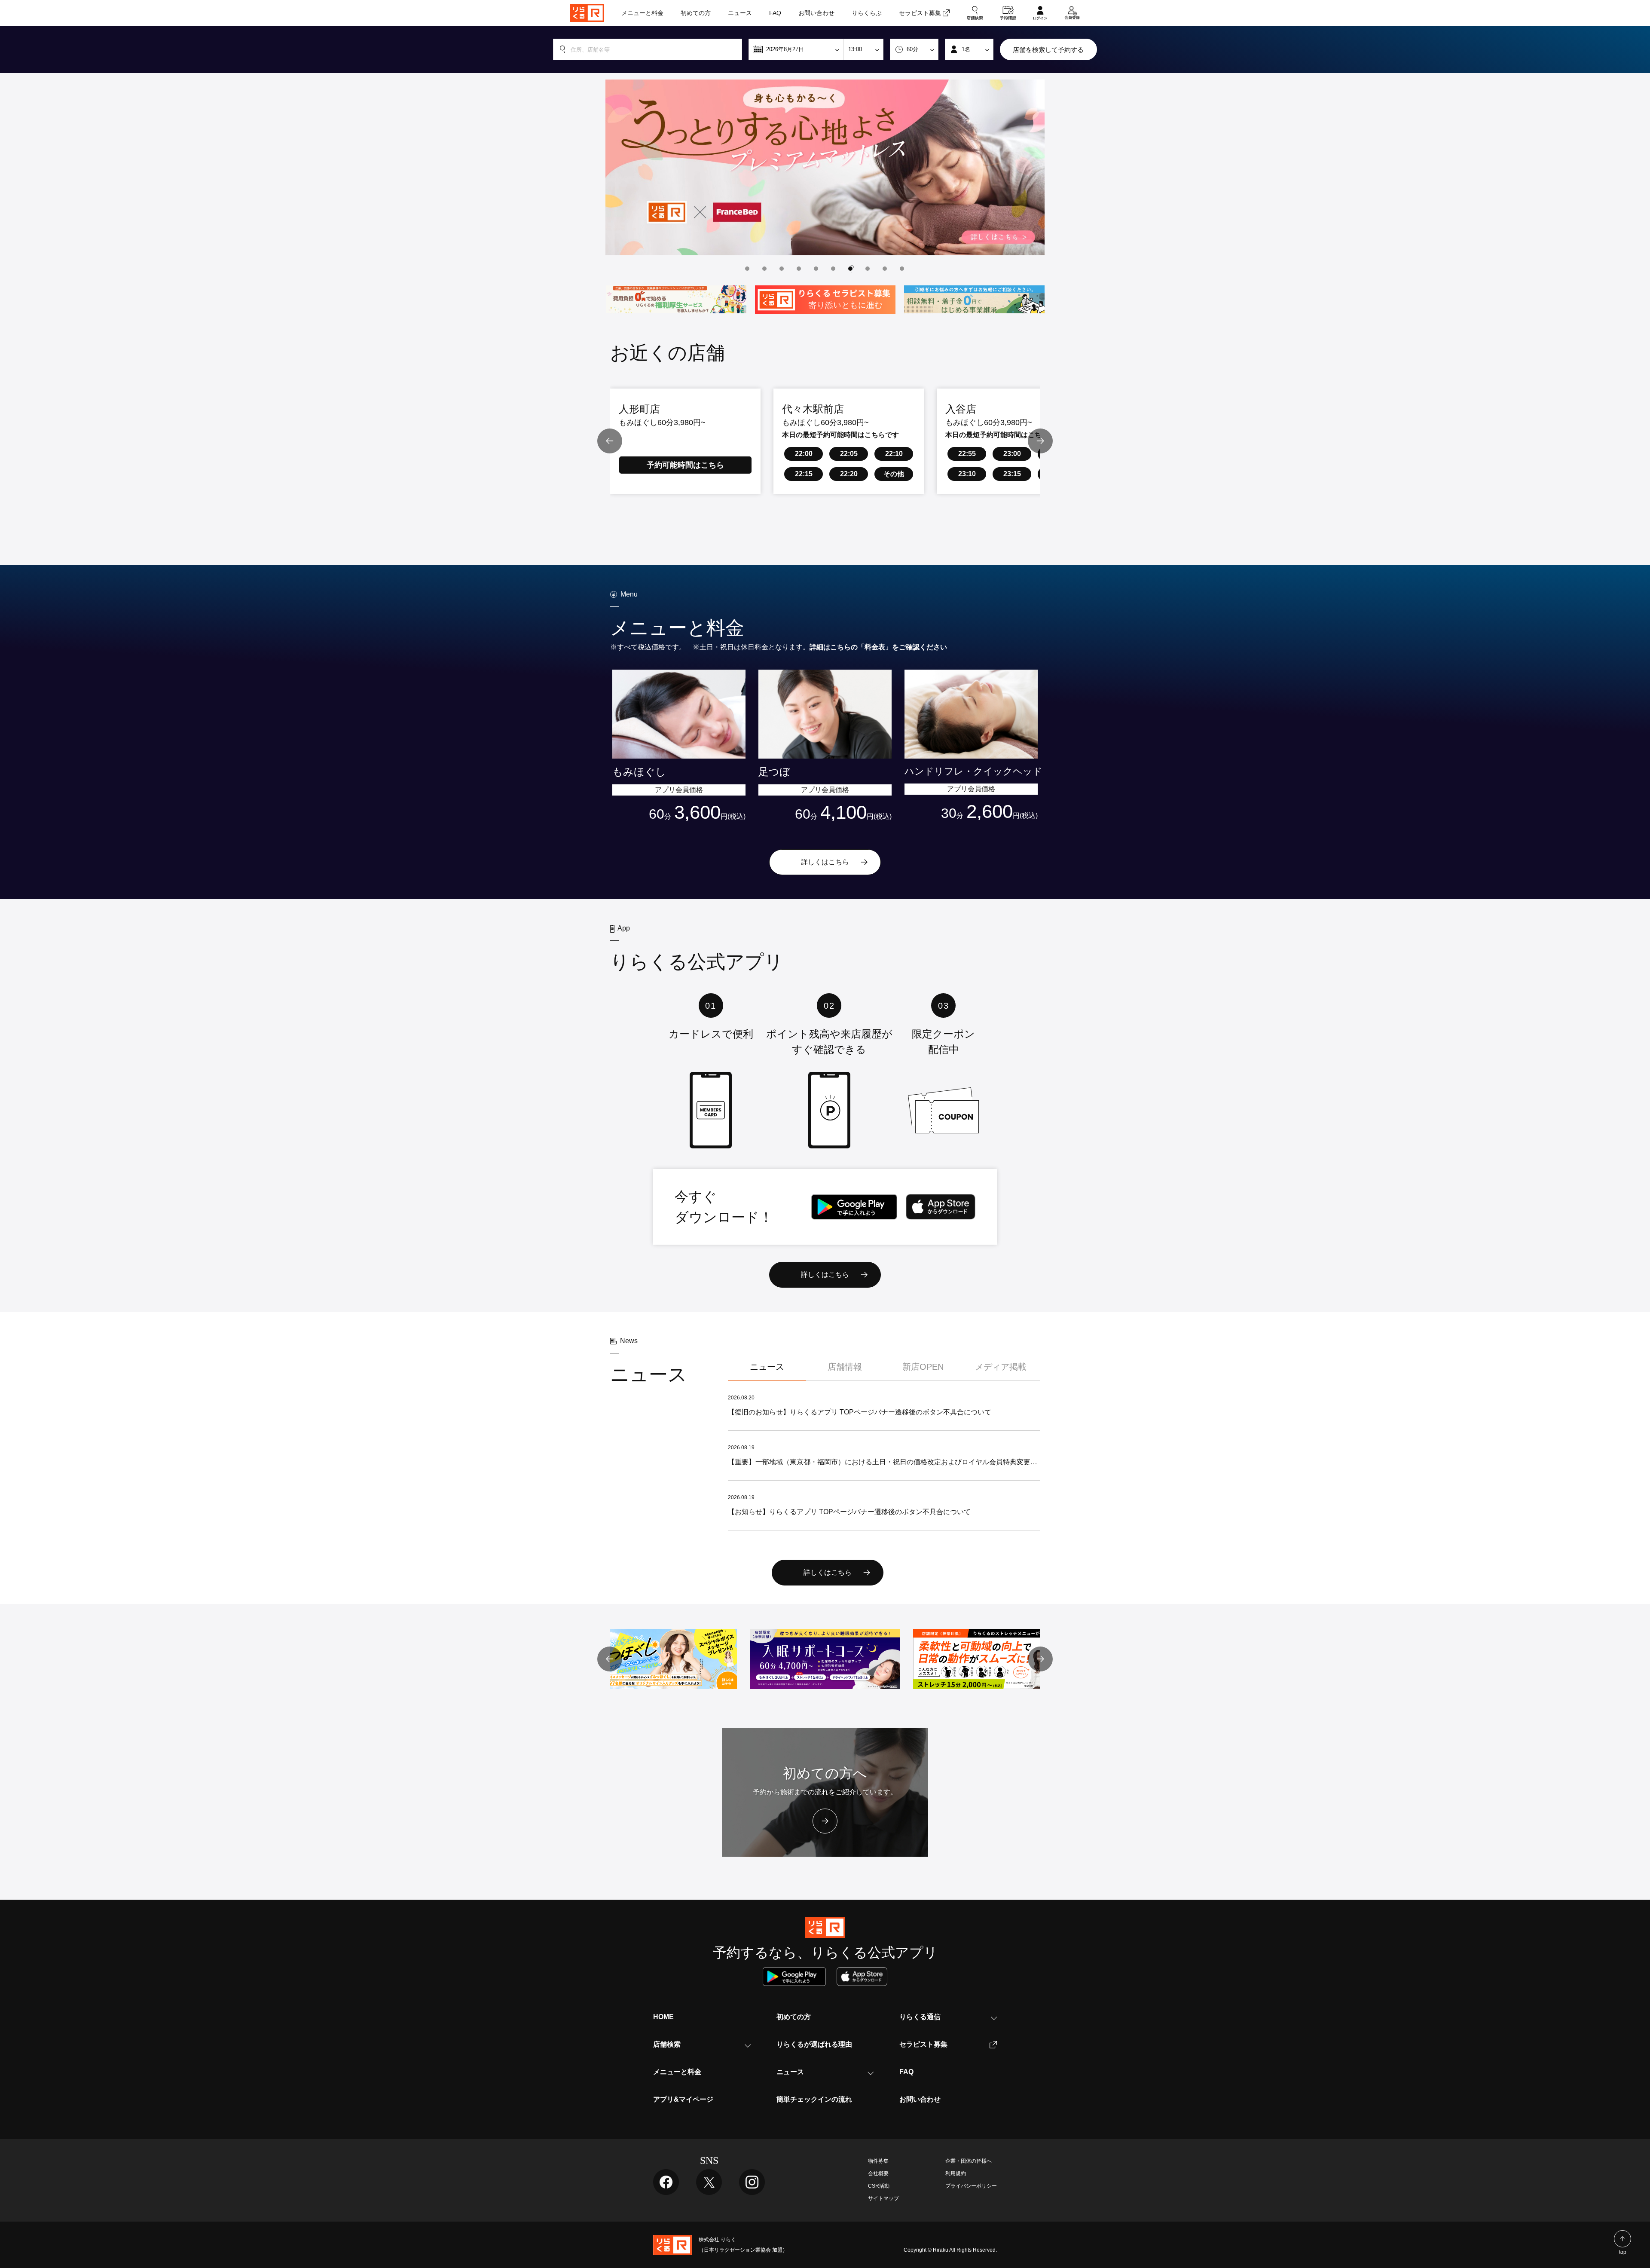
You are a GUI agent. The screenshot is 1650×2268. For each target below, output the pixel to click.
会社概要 (878, 2173)
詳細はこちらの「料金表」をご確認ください (878, 647)
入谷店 (961, 409)
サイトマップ (883, 2198)
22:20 (849, 474)
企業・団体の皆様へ (969, 2161)
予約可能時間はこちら (685, 465)
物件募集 (878, 2161)
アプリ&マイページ (683, 2099)
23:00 (1012, 454)
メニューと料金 (677, 2072)
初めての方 (794, 2017)
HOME (663, 2017)
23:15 (1012, 474)
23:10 (967, 474)
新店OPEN (923, 1367)
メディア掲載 (1001, 1367)
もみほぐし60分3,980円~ (662, 422)
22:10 (894, 454)
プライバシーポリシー (971, 2186)
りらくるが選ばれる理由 (814, 2044)
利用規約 (956, 2173)
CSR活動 (879, 2186)
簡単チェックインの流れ (814, 2099)
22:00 (804, 454)
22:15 (804, 474)
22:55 (967, 454)
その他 (894, 474)
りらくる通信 (920, 2017)
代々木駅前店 (813, 409)
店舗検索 (667, 2044)
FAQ (906, 2072)
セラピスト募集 (923, 2044)
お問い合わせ (920, 2099)
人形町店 (639, 409)
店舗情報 (845, 1367)
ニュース (767, 1367)
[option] (825, 167)
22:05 (849, 454)
